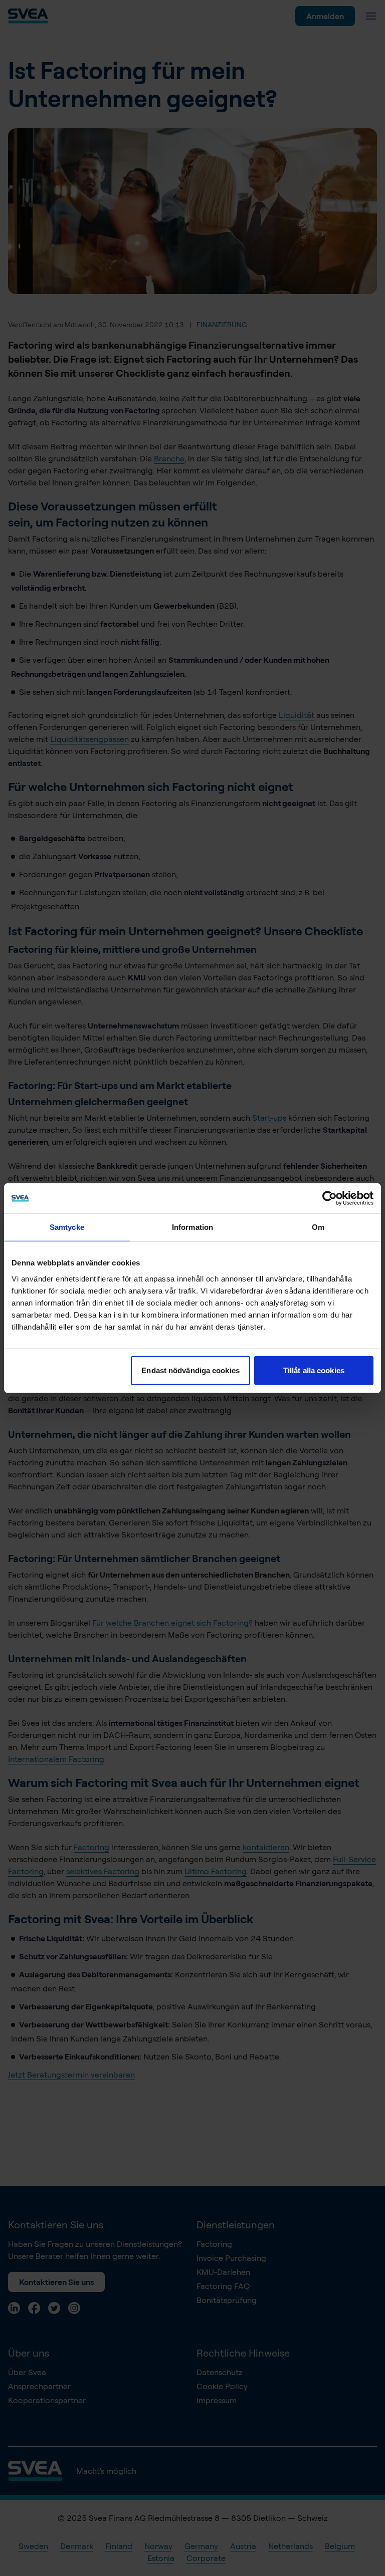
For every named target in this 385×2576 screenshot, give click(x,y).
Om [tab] (318, 1227)
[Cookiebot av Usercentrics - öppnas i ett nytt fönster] (330, 1198)
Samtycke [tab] (67, 1227)
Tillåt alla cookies (314, 1370)
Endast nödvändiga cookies (190, 1370)
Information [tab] (192, 1227)
